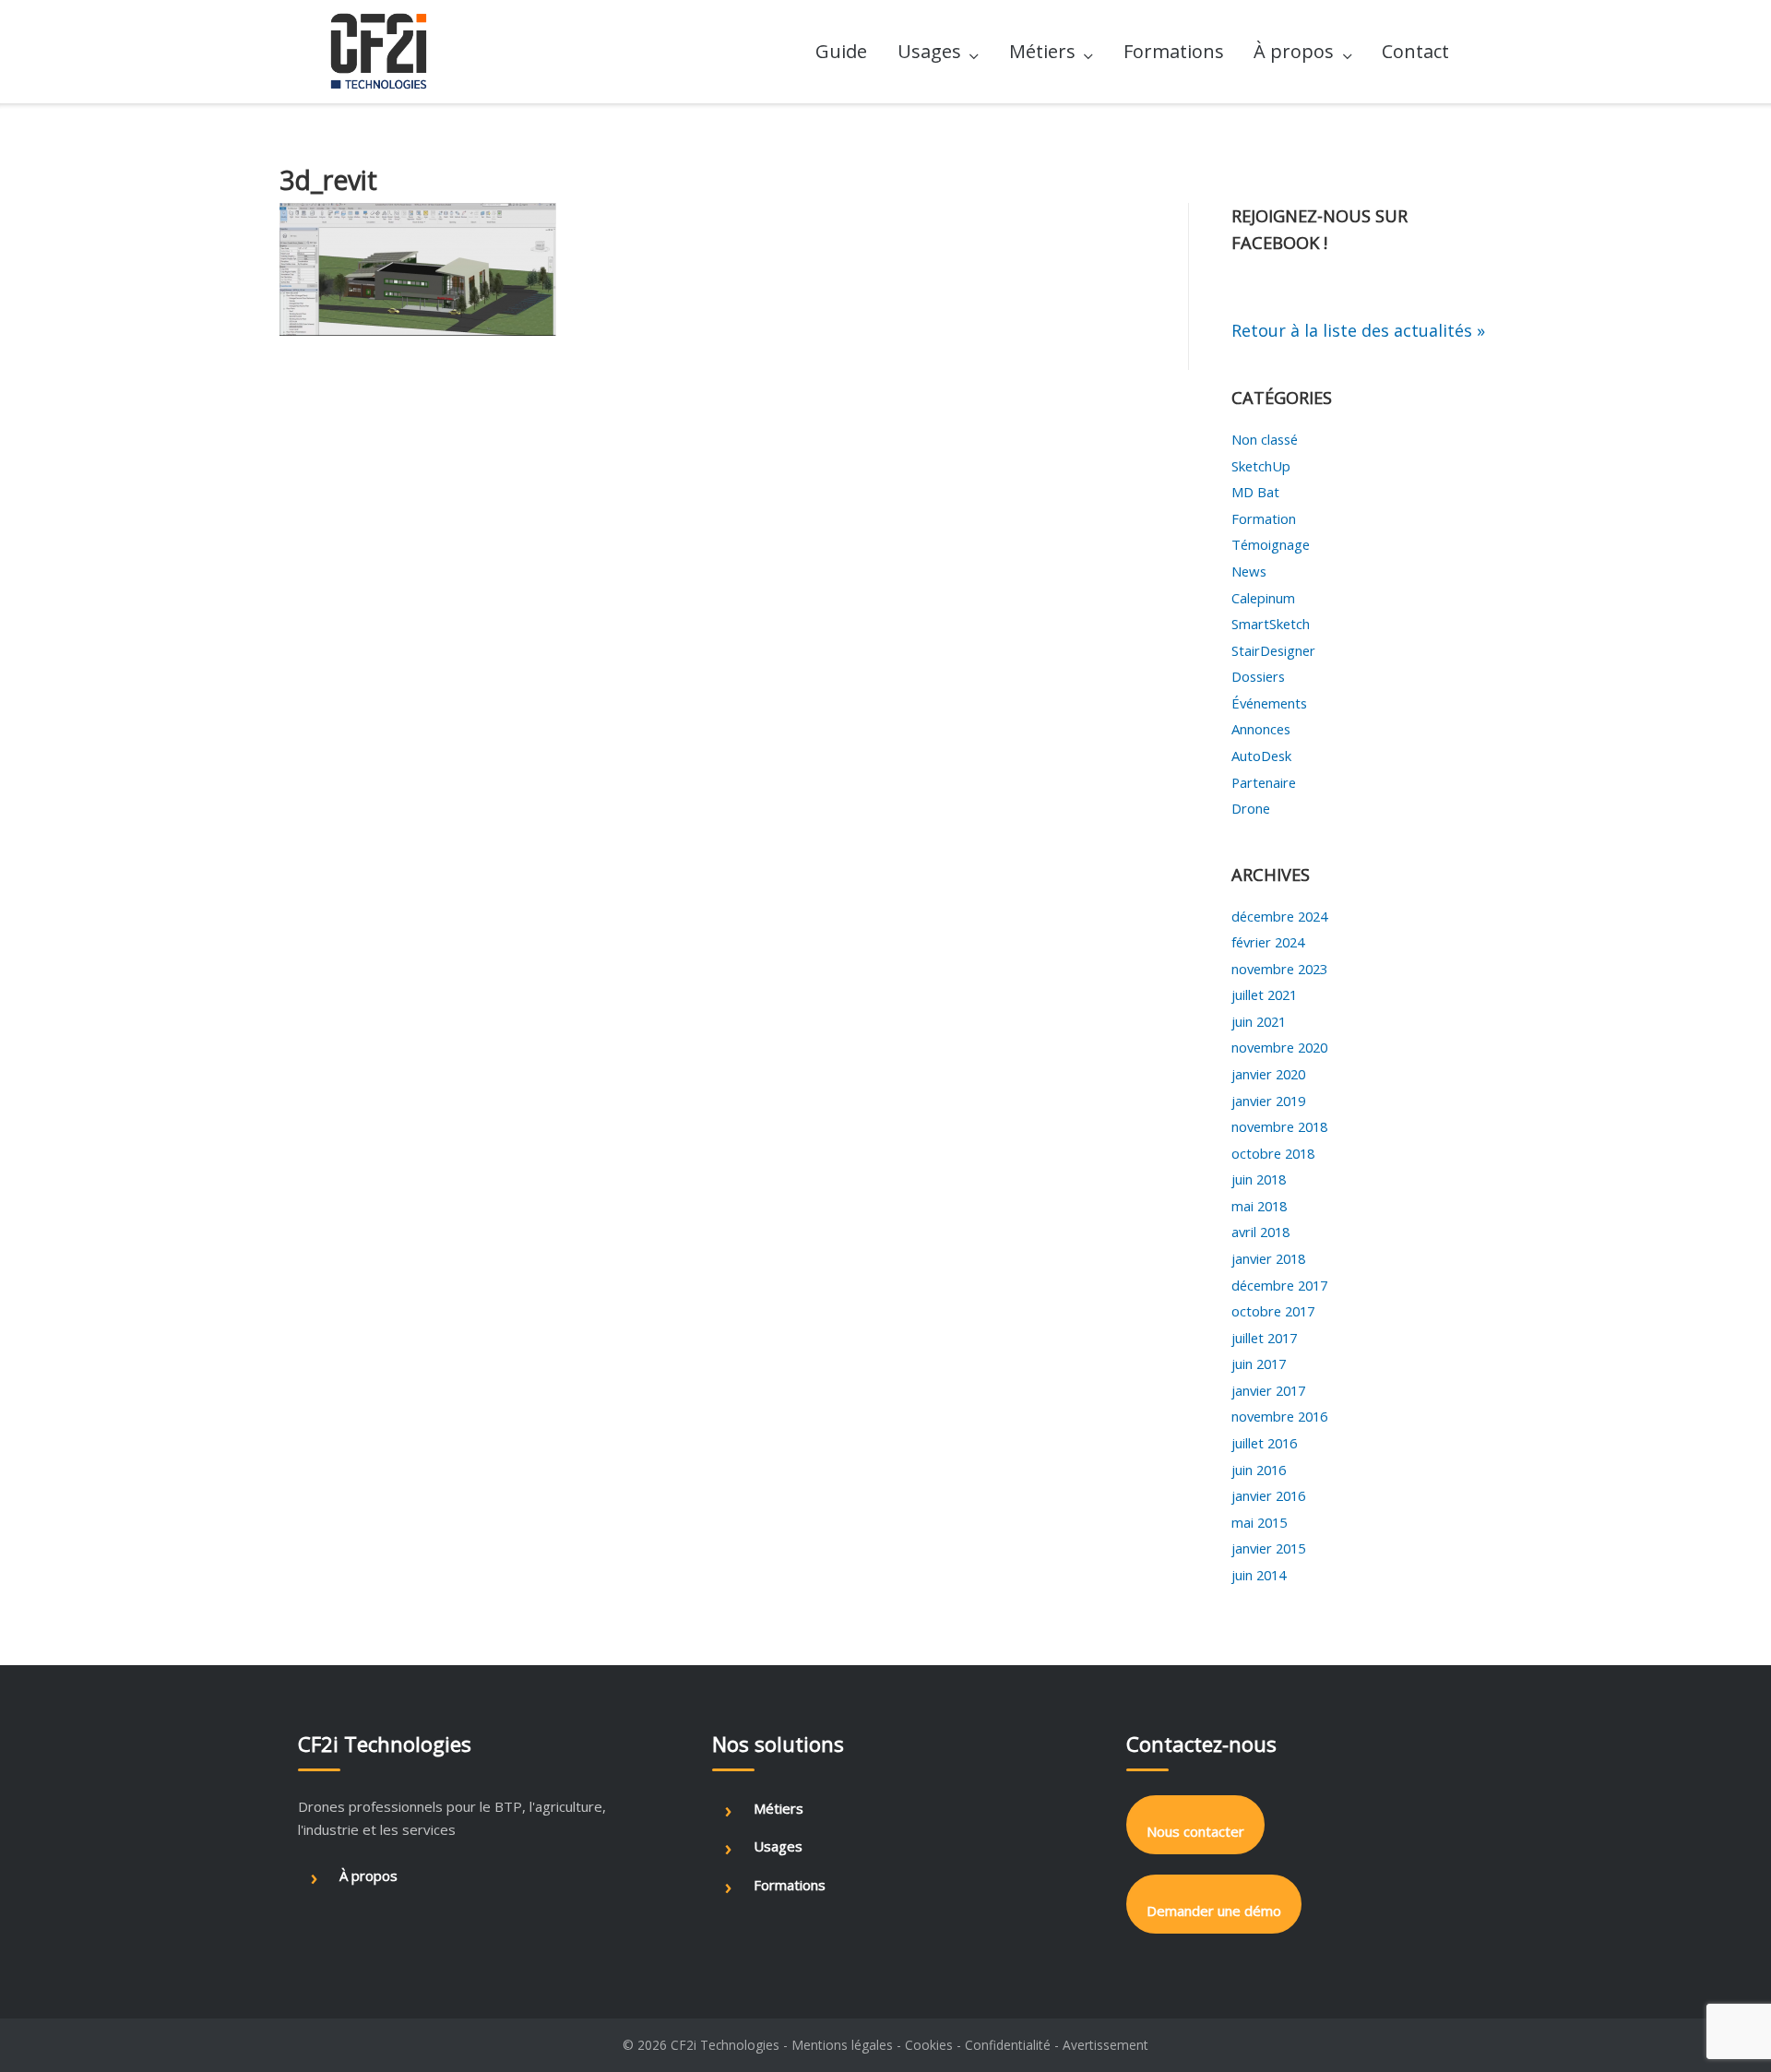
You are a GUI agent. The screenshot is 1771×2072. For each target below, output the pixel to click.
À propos (1294, 51)
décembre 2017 (1279, 1285)
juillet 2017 (1264, 1338)
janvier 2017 (1268, 1390)
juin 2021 (1259, 1021)
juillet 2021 (1264, 994)
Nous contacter (1195, 1831)
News (1249, 571)
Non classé (1265, 439)
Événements (1269, 703)
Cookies (929, 2045)
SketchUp (1261, 466)
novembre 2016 (1279, 1416)
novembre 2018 (1279, 1126)
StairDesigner (1273, 650)
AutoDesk (1261, 756)
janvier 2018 (1268, 1258)
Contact (1415, 51)
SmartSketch (1271, 624)
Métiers (1042, 51)
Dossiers (1258, 676)
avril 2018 (1260, 1232)
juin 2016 (1259, 1470)
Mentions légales (842, 2045)
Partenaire (1264, 782)
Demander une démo (1214, 1911)
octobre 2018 (1273, 1153)
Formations (1174, 51)
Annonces (1261, 729)
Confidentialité (1008, 2045)
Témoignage (1271, 544)
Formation (1264, 518)
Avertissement (1105, 2045)
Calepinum (1263, 598)
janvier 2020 (1268, 1074)
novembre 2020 (1279, 1047)
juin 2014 (1259, 1575)
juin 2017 (1259, 1363)
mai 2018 (1259, 1206)
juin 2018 (1259, 1179)
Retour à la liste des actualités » (1358, 330)
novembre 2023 (1279, 969)
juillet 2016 (1264, 1443)
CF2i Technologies (725, 2045)
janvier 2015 (1268, 1548)
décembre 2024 (1279, 916)
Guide (841, 51)
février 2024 (1268, 942)
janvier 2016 (1268, 1495)
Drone (1251, 808)
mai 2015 (1259, 1522)
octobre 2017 (1273, 1311)
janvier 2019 (1268, 1101)
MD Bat (1255, 492)
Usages (929, 51)
